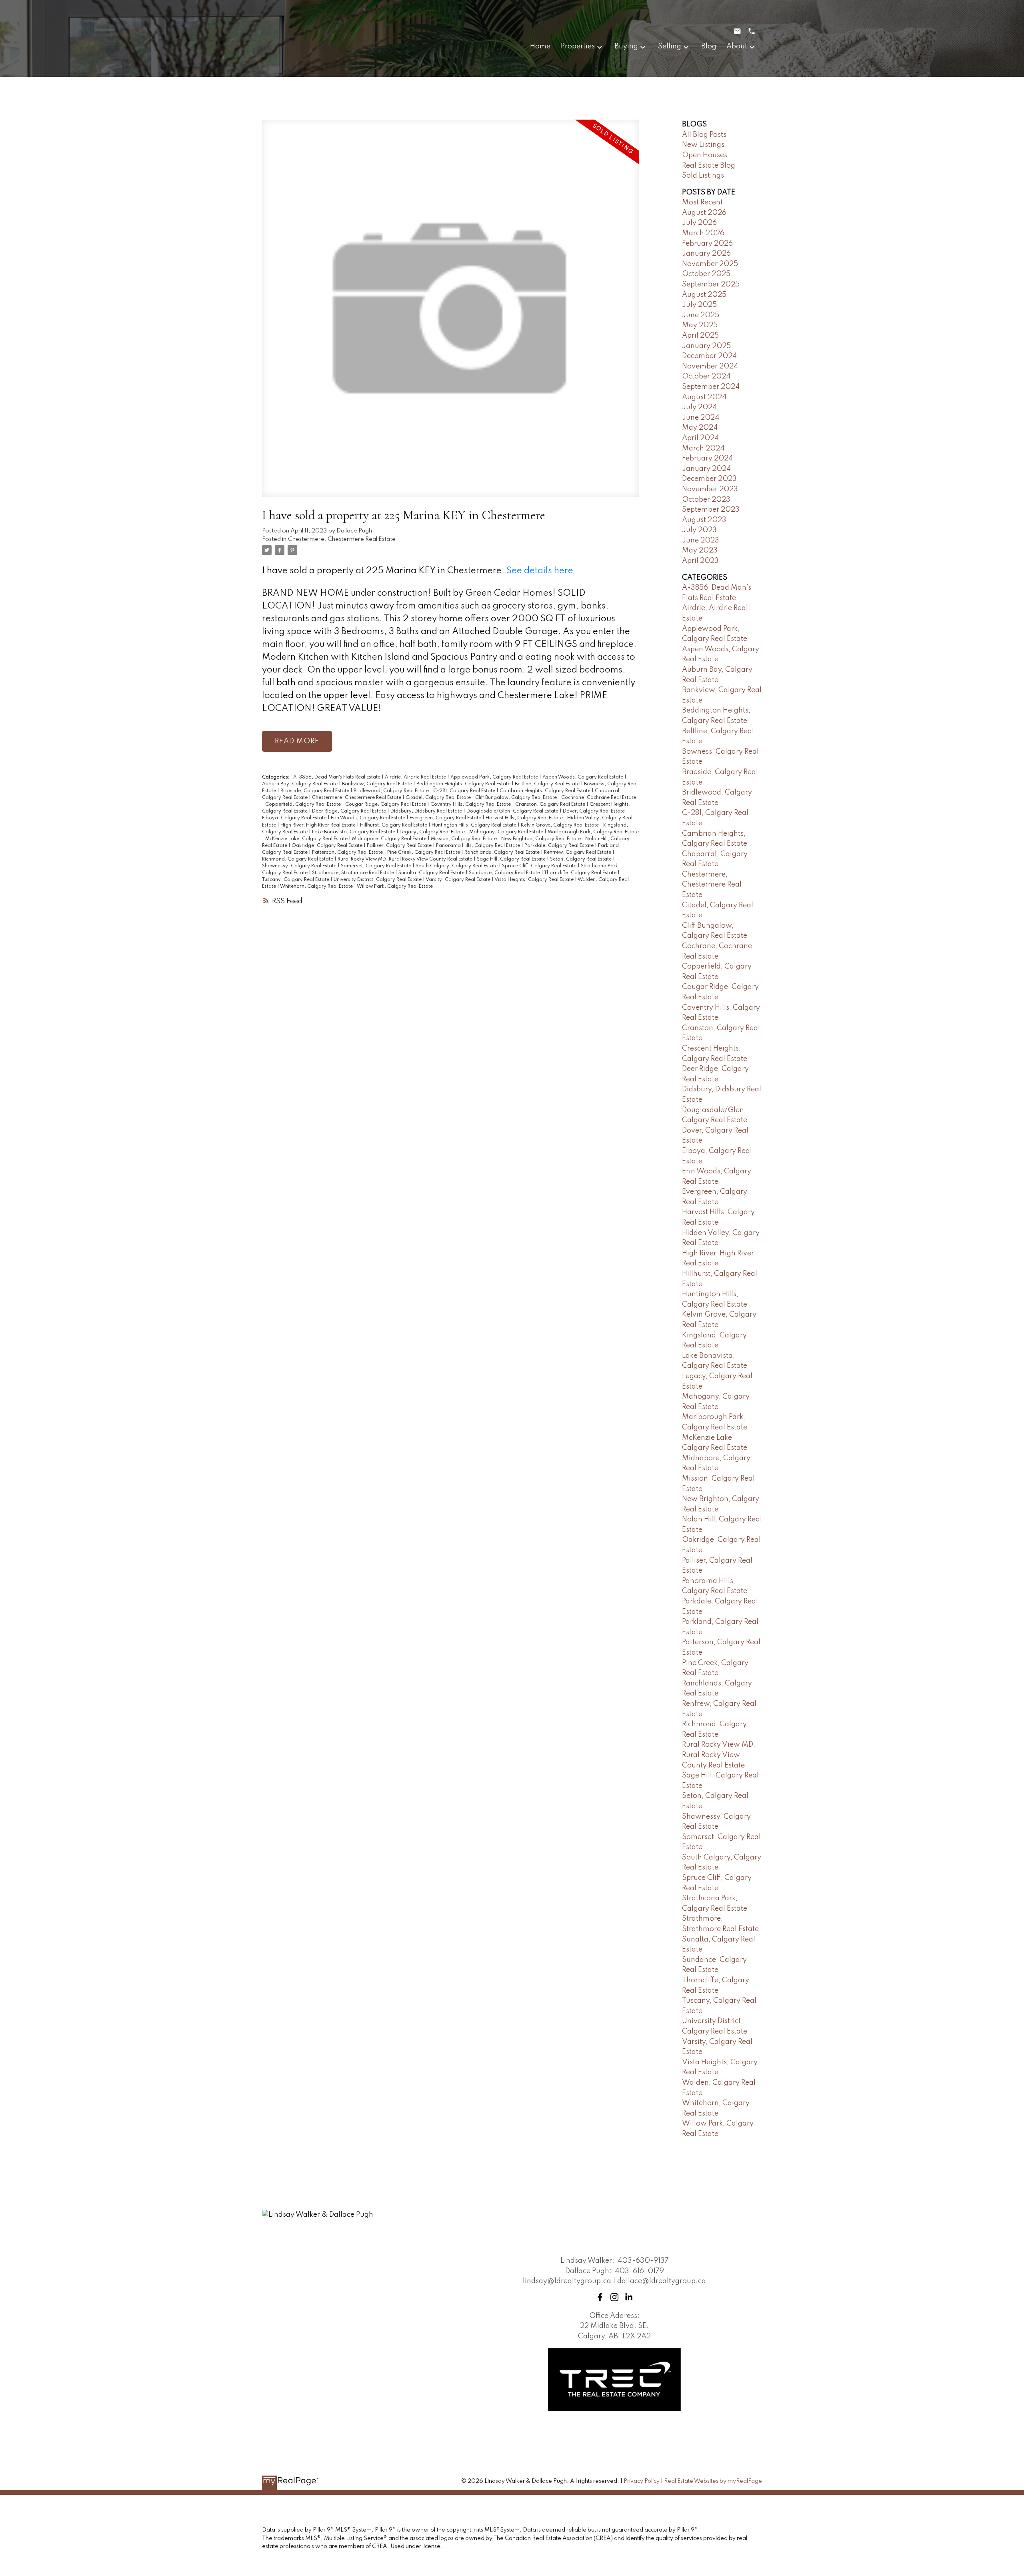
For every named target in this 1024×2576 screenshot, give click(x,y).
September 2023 (711, 510)
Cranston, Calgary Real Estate (551, 805)
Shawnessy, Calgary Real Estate (300, 866)
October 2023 (706, 500)
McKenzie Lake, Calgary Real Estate (307, 839)
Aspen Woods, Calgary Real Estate (583, 777)
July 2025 (699, 305)
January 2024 (706, 469)
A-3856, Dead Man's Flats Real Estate (337, 777)
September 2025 (711, 284)
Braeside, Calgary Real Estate (315, 791)
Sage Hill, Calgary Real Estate (512, 859)
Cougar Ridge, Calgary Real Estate (386, 805)
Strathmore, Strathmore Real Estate (354, 873)
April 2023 (700, 561)
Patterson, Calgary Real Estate (348, 853)
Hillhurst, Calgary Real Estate (394, 825)
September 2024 (711, 387)
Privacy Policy (642, 2481)
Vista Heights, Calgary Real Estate (535, 880)
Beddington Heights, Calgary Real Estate (464, 784)
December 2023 (709, 479)
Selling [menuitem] (670, 46)
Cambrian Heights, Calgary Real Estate (546, 791)
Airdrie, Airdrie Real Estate (416, 777)
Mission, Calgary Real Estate (464, 839)
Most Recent (702, 202)
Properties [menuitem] (578, 46)
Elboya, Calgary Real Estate (295, 818)
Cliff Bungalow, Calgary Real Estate (517, 798)
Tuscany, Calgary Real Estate (296, 880)
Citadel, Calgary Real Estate (439, 798)
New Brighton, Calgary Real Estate (542, 839)
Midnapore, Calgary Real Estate (390, 839)
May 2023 (700, 550)
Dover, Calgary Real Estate (594, 811)
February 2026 (707, 244)
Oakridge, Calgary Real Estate (328, 846)
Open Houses (705, 155)
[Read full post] (450, 313)
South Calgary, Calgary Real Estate (457, 866)
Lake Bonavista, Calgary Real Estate (354, 832)
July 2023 (699, 530)
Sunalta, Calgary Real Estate (432, 873)
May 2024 (700, 428)
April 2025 (700, 336)
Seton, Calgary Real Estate (581, 859)
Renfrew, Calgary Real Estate (578, 853)
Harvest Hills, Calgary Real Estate (525, 818)
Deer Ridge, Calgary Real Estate (350, 811)
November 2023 (710, 489)
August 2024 (704, 397)
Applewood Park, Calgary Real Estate (495, 777)
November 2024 (710, 366)
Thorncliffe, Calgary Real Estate (581, 873)
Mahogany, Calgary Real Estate (507, 832)
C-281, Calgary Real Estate (465, 791)
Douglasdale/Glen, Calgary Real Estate (513, 811)
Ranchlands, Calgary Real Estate (503, 853)
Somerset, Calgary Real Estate (377, 866)
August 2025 (704, 295)
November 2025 (710, 264)
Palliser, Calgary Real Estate (400, 846)
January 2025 (706, 346)
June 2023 (701, 540)
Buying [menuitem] (626, 46)
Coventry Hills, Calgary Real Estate (471, 805)
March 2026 (703, 233)
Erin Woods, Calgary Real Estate (369, 818)
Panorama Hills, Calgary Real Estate (479, 846)
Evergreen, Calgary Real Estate (446, 818)
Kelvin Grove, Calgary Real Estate (560, 825)
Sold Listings (703, 176)
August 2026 (704, 213)
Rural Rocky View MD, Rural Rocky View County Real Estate (406, 859)
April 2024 (700, 438)
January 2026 (706, 254)
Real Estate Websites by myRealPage (713, 2481)
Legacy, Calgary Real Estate (433, 832)
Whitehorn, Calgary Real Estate (317, 887)
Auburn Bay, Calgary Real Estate (300, 784)
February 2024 (707, 458)
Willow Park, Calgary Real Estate (395, 887)
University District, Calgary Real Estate (378, 880)
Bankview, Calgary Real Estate (378, 784)
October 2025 (706, 274)
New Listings (703, 145)
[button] (600, 2297)
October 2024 (706, 376)
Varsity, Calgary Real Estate (459, 880)
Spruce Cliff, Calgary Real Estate (540, 866)
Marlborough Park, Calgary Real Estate (593, 832)
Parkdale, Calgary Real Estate (560, 846)
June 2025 (701, 315)
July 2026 (699, 223)
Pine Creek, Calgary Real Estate (424, 853)
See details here (540, 571)
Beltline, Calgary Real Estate (548, 784)
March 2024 (703, 448)
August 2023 (704, 520)
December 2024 (709, 356)
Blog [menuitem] (709, 46)
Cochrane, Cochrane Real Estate (599, 798)
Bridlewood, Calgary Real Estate (392, 791)
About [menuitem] (737, 46)
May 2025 (700, 325)
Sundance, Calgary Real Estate (505, 873)
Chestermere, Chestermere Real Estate (342, 539)
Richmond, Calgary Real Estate (298, 859)
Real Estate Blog (709, 166)
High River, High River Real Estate (319, 825)
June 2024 (701, 418)
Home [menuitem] (540, 46)
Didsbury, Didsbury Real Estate (427, 811)
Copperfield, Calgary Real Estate (304, 805)
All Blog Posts (704, 135)
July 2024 (699, 407)
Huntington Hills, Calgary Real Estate (475, 825)
